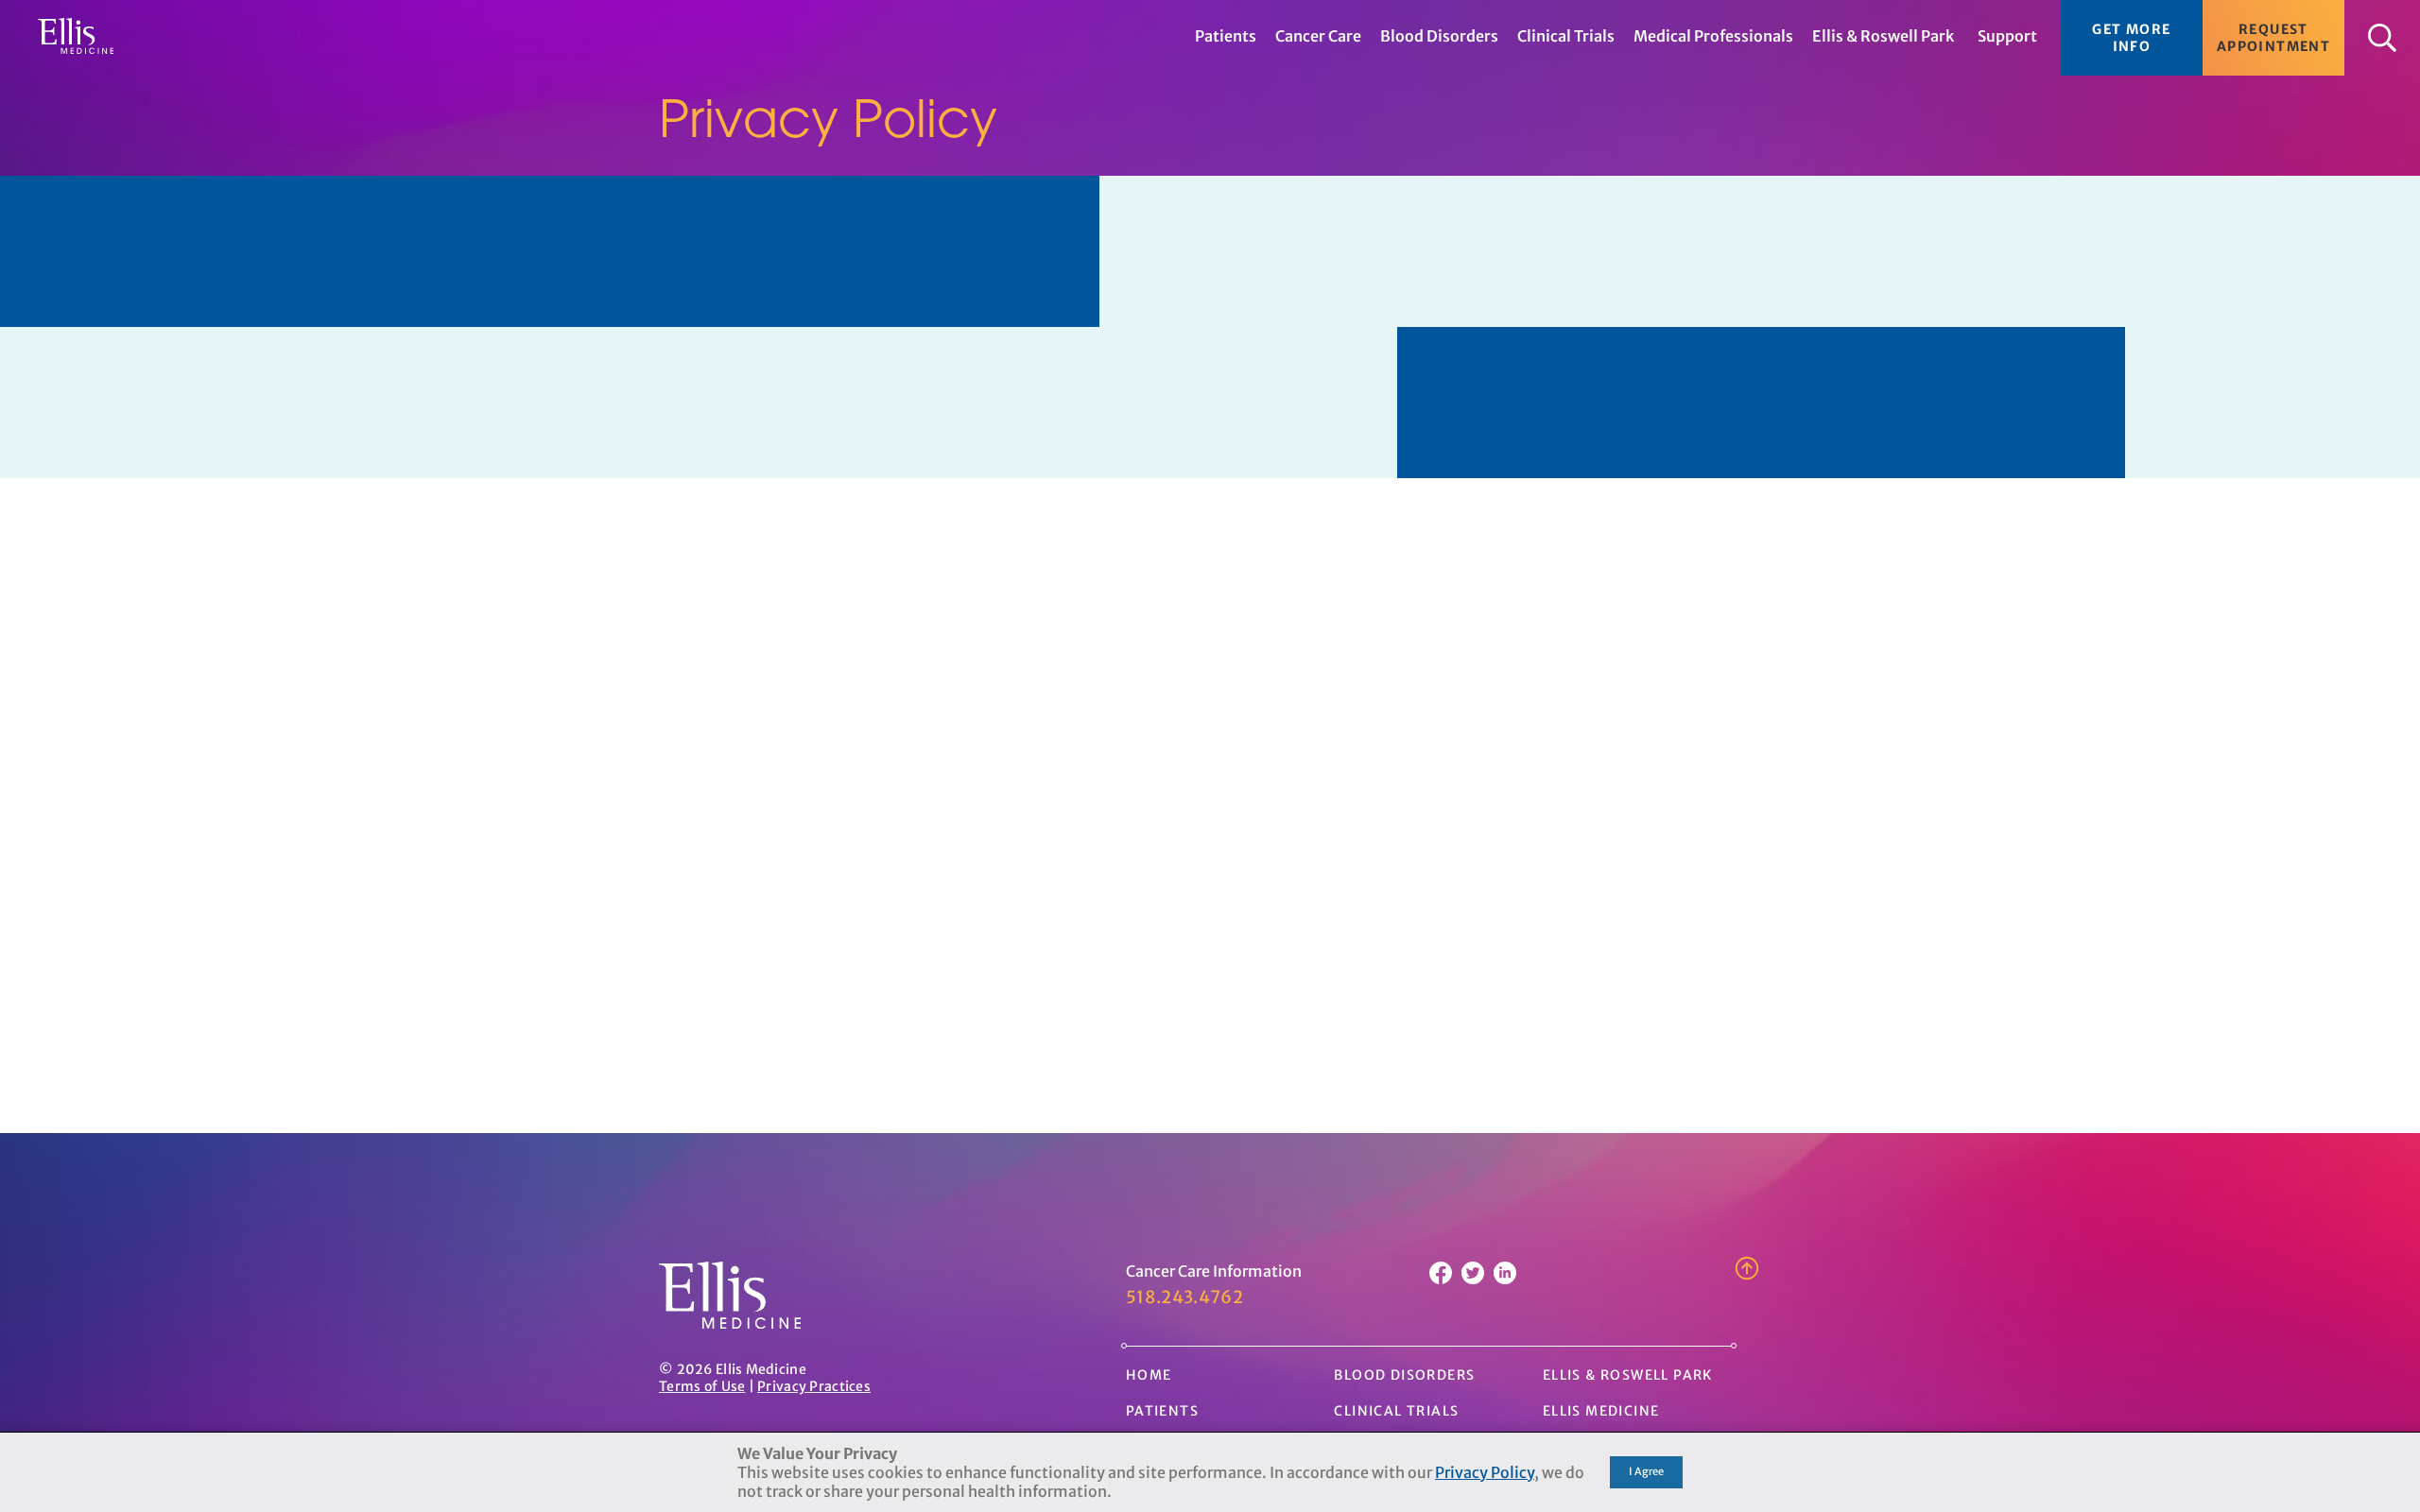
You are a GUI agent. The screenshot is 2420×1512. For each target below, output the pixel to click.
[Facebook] (1441, 1279)
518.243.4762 (1184, 1297)
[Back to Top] (1747, 1277)
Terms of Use (702, 1386)
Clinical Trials (1396, 1411)
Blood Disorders (1404, 1375)
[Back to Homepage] (730, 1323)
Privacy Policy (1485, 1472)
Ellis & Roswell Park (1628, 1375)
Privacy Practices (814, 1386)
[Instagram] (1505, 1279)
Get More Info (2131, 38)
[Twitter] (1473, 1279)
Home (1149, 1375)
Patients (1162, 1411)
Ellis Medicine (1601, 1411)
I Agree (1646, 1471)
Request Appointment (2273, 38)
